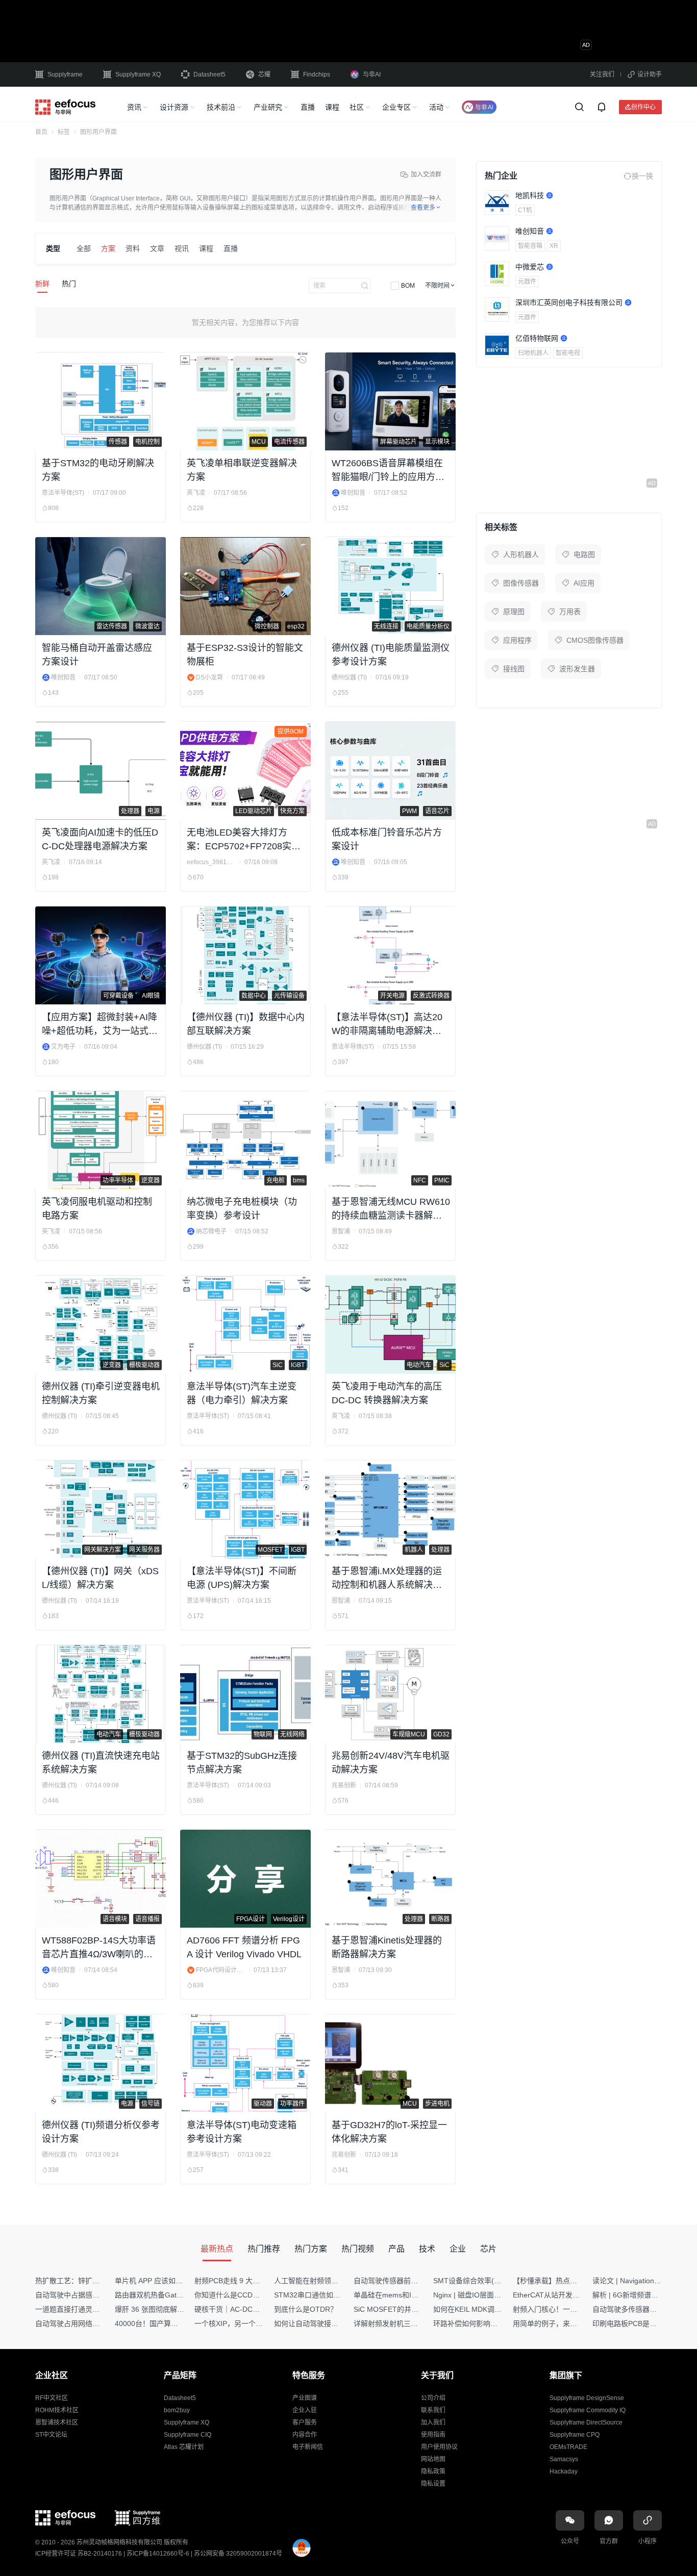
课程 (332, 107)
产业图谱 (305, 2398)
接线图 (514, 669)
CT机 (525, 210)
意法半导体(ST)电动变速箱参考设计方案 (242, 2132)
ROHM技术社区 (57, 2410)
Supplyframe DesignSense (587, 2398)
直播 (308, 107)
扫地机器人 (533, 353)
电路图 (584, 554)
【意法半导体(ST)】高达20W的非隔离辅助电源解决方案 (387, 1025)
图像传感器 (521, 583)
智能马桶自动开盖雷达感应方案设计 (97, 655)
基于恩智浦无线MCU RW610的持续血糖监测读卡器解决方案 (391, 1210)
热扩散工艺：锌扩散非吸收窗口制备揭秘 (99, 2281)
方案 (108, 248)
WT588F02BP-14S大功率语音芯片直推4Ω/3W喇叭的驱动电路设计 (99, 1948)
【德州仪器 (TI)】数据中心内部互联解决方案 (246, 1024)
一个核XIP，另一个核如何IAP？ (245, 2324)
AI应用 (584, 583)
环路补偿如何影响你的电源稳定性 (487, 2324)
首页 (41, 132)
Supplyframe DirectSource (586, 2422)
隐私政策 (433, 2471)
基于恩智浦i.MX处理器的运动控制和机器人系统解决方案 (387, 1579)
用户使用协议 (439, 2447)
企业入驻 (305, 2410)
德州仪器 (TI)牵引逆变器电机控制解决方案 (101, 1393)
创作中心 (643, 107)
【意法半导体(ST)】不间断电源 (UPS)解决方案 (242, 1578)
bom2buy (177, 2410)
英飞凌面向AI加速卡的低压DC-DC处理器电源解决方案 (100, 839)
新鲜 (42, 284)
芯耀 (264, 74)
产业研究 (268, 107)
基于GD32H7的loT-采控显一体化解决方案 (389, 2132)
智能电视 (568, 353)
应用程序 (517, 640)
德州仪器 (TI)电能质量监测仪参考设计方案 (391, 655)
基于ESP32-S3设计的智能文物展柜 (245, 655)
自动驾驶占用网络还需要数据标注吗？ (96, 2324)
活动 (436, 107)
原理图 (514, 612)
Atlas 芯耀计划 (184, 2447)
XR (554, 246)
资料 (133, 248)
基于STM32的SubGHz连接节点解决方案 (242, 1763)
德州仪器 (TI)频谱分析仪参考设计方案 (101, 2132)
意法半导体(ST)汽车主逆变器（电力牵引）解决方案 (242, 1393)
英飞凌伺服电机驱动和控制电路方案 (97, 1209)
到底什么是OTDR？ (306, 2309)
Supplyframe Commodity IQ (588, 2410)
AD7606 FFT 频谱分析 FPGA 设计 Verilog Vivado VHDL (244, 1947)
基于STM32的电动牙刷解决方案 (98, 470)
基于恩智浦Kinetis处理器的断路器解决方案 (387, 1947)
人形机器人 (521, 554)
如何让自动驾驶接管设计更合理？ (328, 2324)
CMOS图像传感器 (595, 640)
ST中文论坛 (51, 2435)
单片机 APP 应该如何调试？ (159, 2281)
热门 (69, 284)
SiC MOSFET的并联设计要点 (400, 2309)
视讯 (182, 248)
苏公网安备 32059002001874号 (238, 2554)
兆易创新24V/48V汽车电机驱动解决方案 (391, 1763)
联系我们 (433, 2410)
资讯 (134, 107)
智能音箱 (530, 246)
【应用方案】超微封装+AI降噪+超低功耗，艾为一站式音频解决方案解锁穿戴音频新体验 (100, 1025)
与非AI (372, 74)
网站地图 (433, 2459)
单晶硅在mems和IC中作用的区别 (406, 2295)
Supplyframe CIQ (188, 2435)
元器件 (527, 282)
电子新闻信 (308, 2447)
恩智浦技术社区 (57, 2422)
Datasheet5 (209, 74)
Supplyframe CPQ (575, 2435)
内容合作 (305, 2435)
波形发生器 (577, 669)
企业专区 (396, 107)
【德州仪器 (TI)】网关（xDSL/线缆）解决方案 (100, 1578)
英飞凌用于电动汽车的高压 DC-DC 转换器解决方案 (387, 1393)
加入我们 (433, 2422)
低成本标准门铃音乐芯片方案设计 (387, 839)
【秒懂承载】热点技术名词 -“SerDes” (572, 2281)
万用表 (570, 612)
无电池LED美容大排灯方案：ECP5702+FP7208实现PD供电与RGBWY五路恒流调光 (244, 840)
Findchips (317, 74)
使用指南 (433, 2435)
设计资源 (174, 107)
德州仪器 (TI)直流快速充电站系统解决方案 (101, 1763)
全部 (84, 248)
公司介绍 (433, 2398)
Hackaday (564, 2471)
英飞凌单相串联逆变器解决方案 (242, 470)
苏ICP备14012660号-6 (158, 2554)
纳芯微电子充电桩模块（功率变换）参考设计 (242, 1209)
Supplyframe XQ (138, 74)
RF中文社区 (52, 2398)
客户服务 (305, 2422)
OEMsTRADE (568, 2447)
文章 (157, 248)
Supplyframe (65, 74)
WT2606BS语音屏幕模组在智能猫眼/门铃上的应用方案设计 (388, 471)
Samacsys (564, 2459)
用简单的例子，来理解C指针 (558, 2324)
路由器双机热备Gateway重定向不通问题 (179, 2295)
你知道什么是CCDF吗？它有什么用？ (254, 2295)
